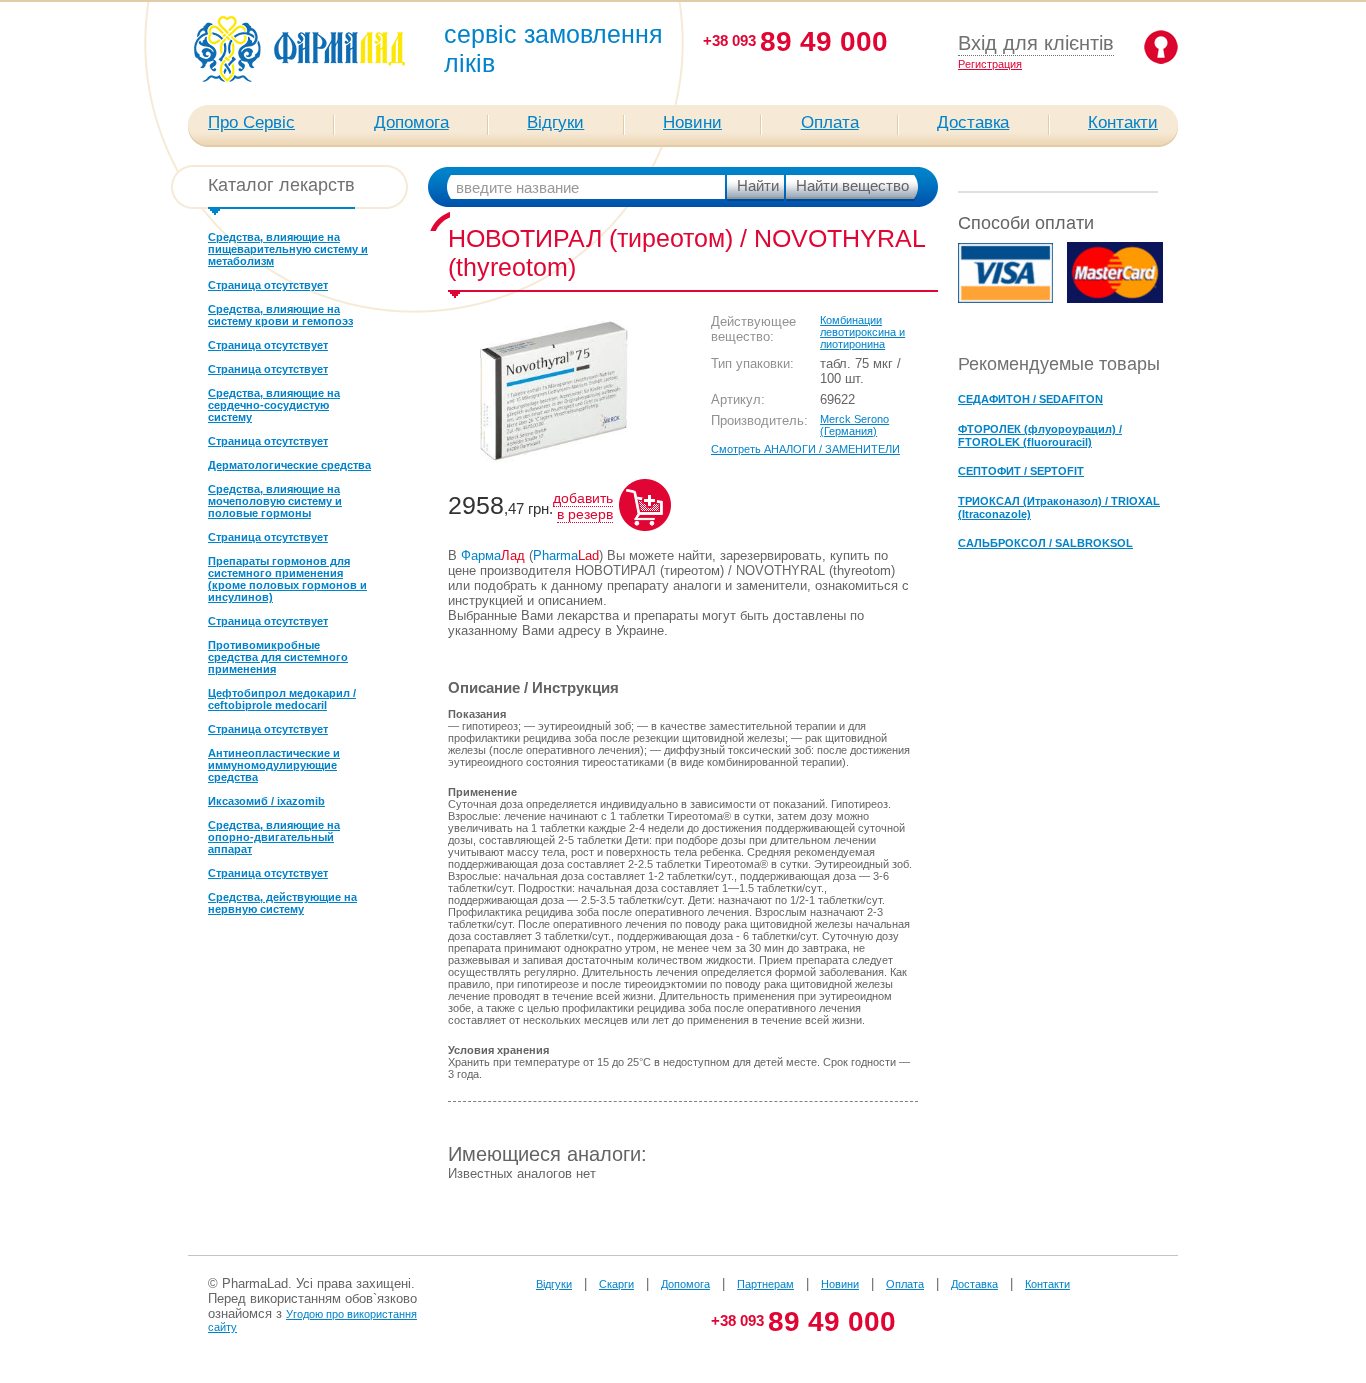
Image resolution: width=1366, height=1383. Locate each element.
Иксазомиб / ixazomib (266, 801)
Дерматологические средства (289, 465)
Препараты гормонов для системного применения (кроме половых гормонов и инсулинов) (287, 579)
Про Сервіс (251, 122)
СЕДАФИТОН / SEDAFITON (1030, 399)
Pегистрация (990, 64)
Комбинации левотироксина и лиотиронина (862, 332)
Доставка (973, 122)
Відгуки (555, 122)
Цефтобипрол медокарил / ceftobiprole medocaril (282, 699)
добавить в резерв (583, 506)
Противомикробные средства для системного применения (278, 657)
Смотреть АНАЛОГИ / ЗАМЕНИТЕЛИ (805, 449)
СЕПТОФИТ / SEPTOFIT (1021, 471)
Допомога (411, 122)
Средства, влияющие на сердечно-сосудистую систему (274, 405)
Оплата (830, 122)
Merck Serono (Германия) (854, 425)
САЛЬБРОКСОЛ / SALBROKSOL (1045, 543)
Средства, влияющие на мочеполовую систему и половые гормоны (275, 501)
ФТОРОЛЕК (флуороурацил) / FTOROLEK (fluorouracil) (1040, 435)
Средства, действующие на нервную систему (282, 903)
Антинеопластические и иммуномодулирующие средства (274, 765)
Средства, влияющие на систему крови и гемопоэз (280, 315)
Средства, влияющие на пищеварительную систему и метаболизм (288, 249)
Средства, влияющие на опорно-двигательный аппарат (274, 837)
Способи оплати (1026, 223)
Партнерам (765, 1284)
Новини (692, 122)
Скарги (616, 1284)
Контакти (1123, 122)
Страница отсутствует (268, 285)
